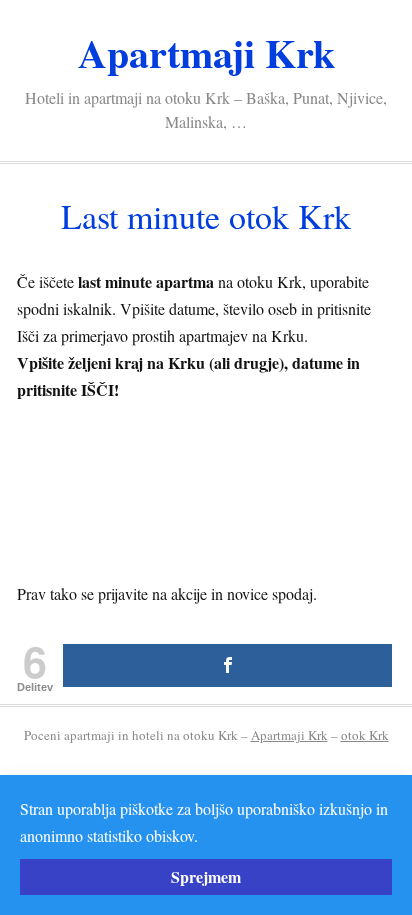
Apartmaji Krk (206, 52)
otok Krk (365, 735)
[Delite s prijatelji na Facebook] (227, 665)
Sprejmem (206, 876)
